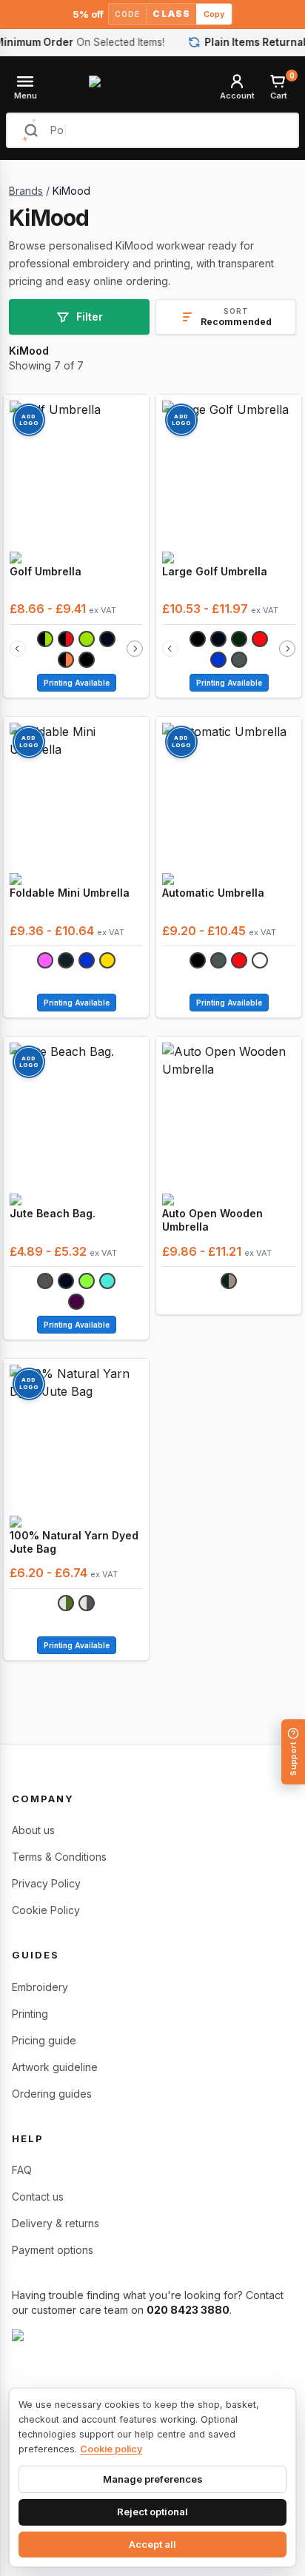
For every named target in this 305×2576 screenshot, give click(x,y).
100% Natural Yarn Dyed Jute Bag (74, 1542)
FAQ (22, 2170)
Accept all (152, 2544)
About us (33, 1830)
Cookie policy (111, 2449)
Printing (30, 2014)
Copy (214, 14)
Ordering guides (52, 2094)
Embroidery (40, 1987)
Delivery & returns (56, 2223)
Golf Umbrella (46, 571)
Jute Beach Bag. (53, 1213)
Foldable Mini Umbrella (70, 893)
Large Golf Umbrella (215, 571)
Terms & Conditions (59, 1857)
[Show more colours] (135, 649)
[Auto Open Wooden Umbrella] (229, 1115)
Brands (26, 191)
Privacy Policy (46, 1883)
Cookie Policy (46, 1910)
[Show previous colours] (18, 649)
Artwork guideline (55, 2067)
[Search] (31, 130)
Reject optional (152, 2512)
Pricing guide (44, 2040)
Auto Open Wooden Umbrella (212, 1220)
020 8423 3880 (188, 2310)
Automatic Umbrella (213, 893)
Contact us (38, 2197)
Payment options (53, 2250)
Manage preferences (153, 2479)
